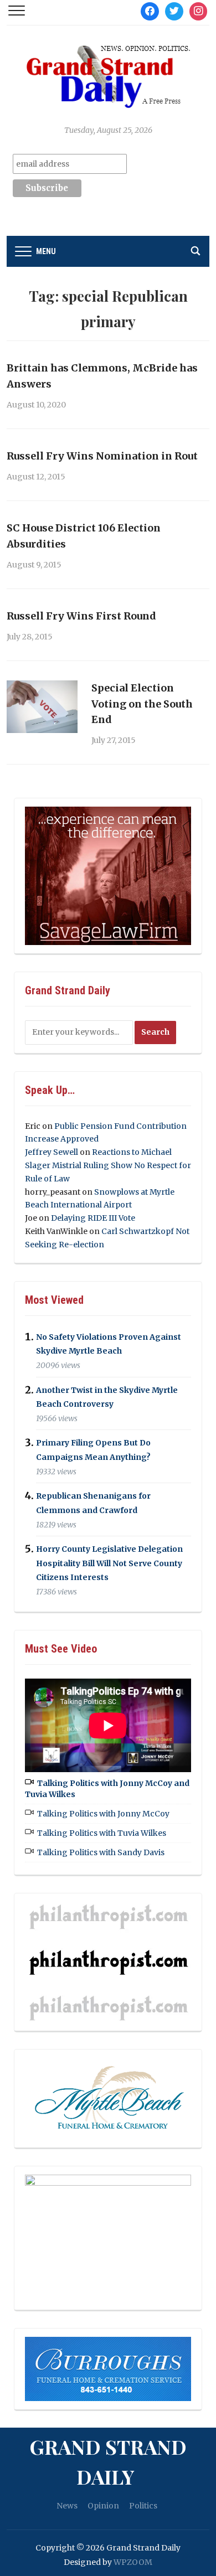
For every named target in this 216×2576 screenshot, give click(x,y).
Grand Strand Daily (108, 2461)
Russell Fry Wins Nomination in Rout (102, 456)
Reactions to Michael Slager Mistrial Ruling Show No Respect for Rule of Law (108, 1165)
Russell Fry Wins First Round (81, 616)
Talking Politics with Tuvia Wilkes (102, 1833)
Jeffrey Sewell (52, 1152)
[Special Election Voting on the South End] (42, 706)
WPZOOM (133, 2562)
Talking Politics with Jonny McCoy (103, 1814)
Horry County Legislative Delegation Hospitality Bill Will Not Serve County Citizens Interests (109, 1563)
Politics (143, 2506)
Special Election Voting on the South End (142, 704)
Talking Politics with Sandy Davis (101, 1852)
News (67, 2506)
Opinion (103, 2506)
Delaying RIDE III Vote (93, 1218)
